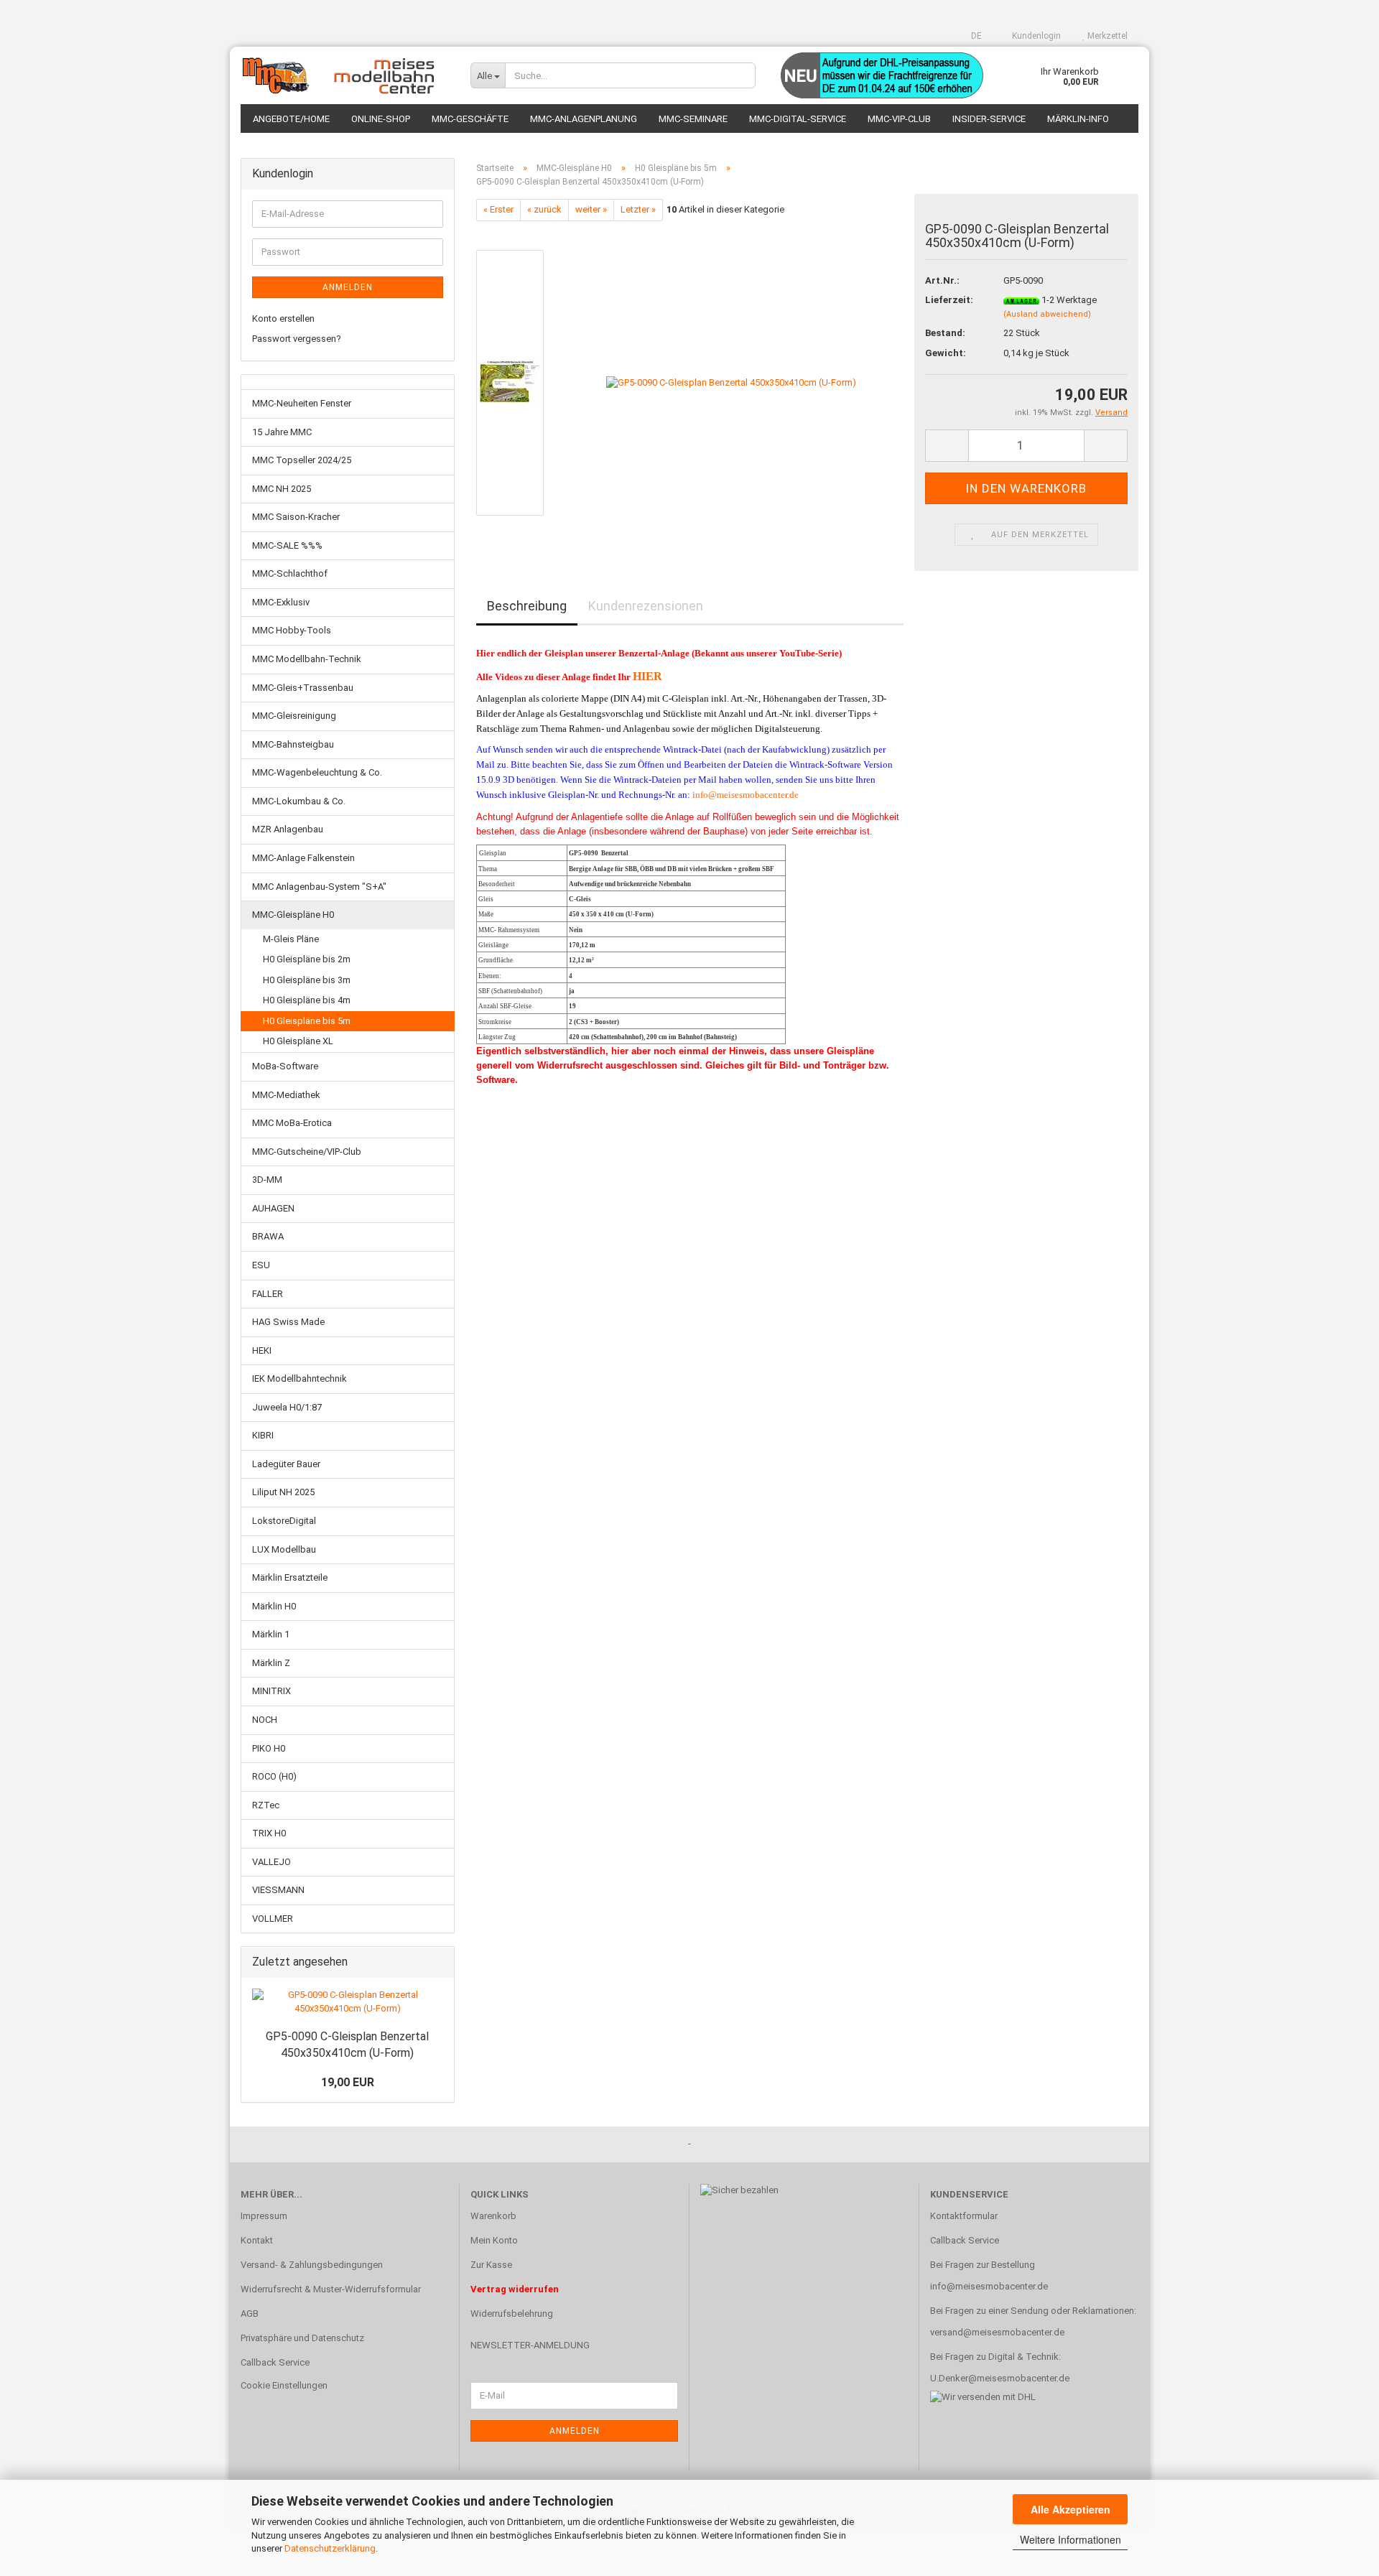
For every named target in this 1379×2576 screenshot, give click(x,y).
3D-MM (267, 1180)
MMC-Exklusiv (281, 602)
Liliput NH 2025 (283, 1492)
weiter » (591, 209)
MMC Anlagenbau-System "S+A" (319, 887)
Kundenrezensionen (646, 606)
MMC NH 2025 (282, 489)
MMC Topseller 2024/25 (302, 460)
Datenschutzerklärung (330, 2548)
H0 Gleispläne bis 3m (307, 980)
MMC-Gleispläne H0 (293, 915)
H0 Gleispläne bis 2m (307, 959)
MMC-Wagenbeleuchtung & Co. (317, 772)
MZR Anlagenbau (288, 829)
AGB (250, 2314)
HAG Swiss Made (288, 1322)
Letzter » (638, 209)
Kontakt (257, 2240)
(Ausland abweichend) (1047, 314)
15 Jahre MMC (282, 432)
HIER (647, 676)
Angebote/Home (291, 119)
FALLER (268, 1294)
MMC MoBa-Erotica (292, 1123)
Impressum (264, 2216)
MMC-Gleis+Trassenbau (303, 688)
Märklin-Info (1078, 119)
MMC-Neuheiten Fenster (302, 403)
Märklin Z (271, 1663)
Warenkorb (493, 2216)
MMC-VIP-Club (899, 119)
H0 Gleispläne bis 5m (307, 1021)
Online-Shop (381, 119)
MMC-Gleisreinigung (294, 716)
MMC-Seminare (693, 119)
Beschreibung (527, 606)
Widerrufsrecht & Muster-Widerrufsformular (331, 2289)
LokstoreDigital (284, 1521)
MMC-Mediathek (286, 1095)
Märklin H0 (274, 1606)
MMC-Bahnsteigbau (293, 744)
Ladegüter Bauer (286, 1464)
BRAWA (268, 1236)
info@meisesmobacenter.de (746, 795)
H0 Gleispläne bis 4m (307, 1000)
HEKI (262, 1350)
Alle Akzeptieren (1071, 2509)
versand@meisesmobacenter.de (997, 2332)
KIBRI (263, 1435)
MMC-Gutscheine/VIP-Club (307, 1152)
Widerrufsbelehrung (512, 2314)
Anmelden (348, 287)
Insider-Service (989, 119)
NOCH (265, 1720)
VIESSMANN (278, 1890)
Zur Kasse (491, 2265)
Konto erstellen (283, 318)
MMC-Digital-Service (798, 119)
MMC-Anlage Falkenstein (303, 858)
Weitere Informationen (1071, 2539)
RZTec (266, 1805)
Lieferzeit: (949, 300)
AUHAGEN (273, 1208)
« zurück (544, 209)
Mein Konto (494, 2240)
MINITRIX (271, 1691)
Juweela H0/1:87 (287, 1407)
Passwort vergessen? (297, 339)
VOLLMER (273, 1919)
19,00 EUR (348, 2082)
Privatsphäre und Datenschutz (302, 2338)
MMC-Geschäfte (470, 119)
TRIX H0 (269, 1833)
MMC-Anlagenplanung (584, 119)
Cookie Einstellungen (284, 2385)
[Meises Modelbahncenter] (345, 75)
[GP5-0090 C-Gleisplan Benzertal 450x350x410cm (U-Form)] (731, 382)
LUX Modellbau (284, 1549)
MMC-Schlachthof (290, 573)
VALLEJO (271, 1862)
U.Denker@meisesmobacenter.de (1000, 2378)
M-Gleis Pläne (291, 939)
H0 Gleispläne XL (298, 1041)
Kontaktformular (964, 2216)
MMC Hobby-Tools (292, 630)
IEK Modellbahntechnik (300, 1378)
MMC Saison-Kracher (296, 517)
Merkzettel (1106, 36)
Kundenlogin (1035, 36)
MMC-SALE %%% (287, 545)
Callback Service (275, 2362)
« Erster (498, 209)
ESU (261, 1265)
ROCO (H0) (274, 1776)
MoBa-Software (285, 1066)
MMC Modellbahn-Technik (307, 659)
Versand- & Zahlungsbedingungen (312, 2265)
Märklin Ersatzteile (290, 1577)
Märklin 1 (271, 1634)
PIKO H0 (269, 1748)
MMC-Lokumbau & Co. (299, 801)
